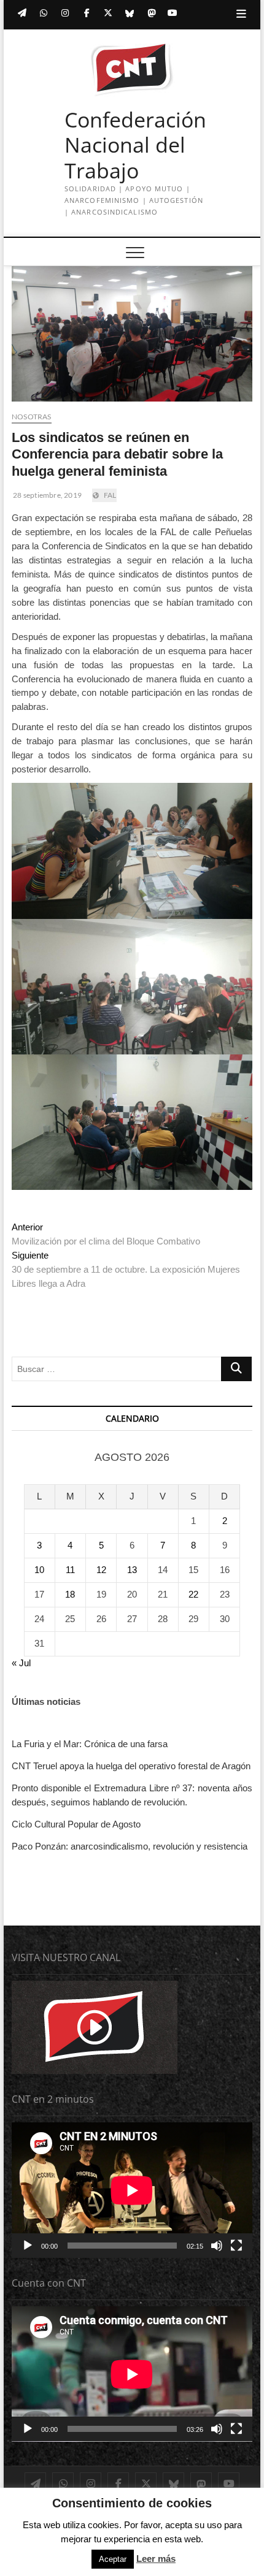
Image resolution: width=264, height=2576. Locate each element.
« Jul (21, 1663)
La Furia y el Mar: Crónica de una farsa (90, 1744)
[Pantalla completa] (236, 2246)
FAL (110, 495)
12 (101, 1570)
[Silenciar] (217, 2246)
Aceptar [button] (113, 2559)
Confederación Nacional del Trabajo (135, 146)
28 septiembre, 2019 (47, 495)
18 (70, 1594)
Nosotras (32, 417)
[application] (132, 2190)
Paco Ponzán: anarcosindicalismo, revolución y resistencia (130, 1846)
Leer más (156, 2559)
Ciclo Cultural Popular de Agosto (76, 1824)
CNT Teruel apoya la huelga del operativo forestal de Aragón (131, 1766)
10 (39, 1570)
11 (70, 1570)
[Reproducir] (28, 2246)
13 (132, 1570)
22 (193, 1594)
